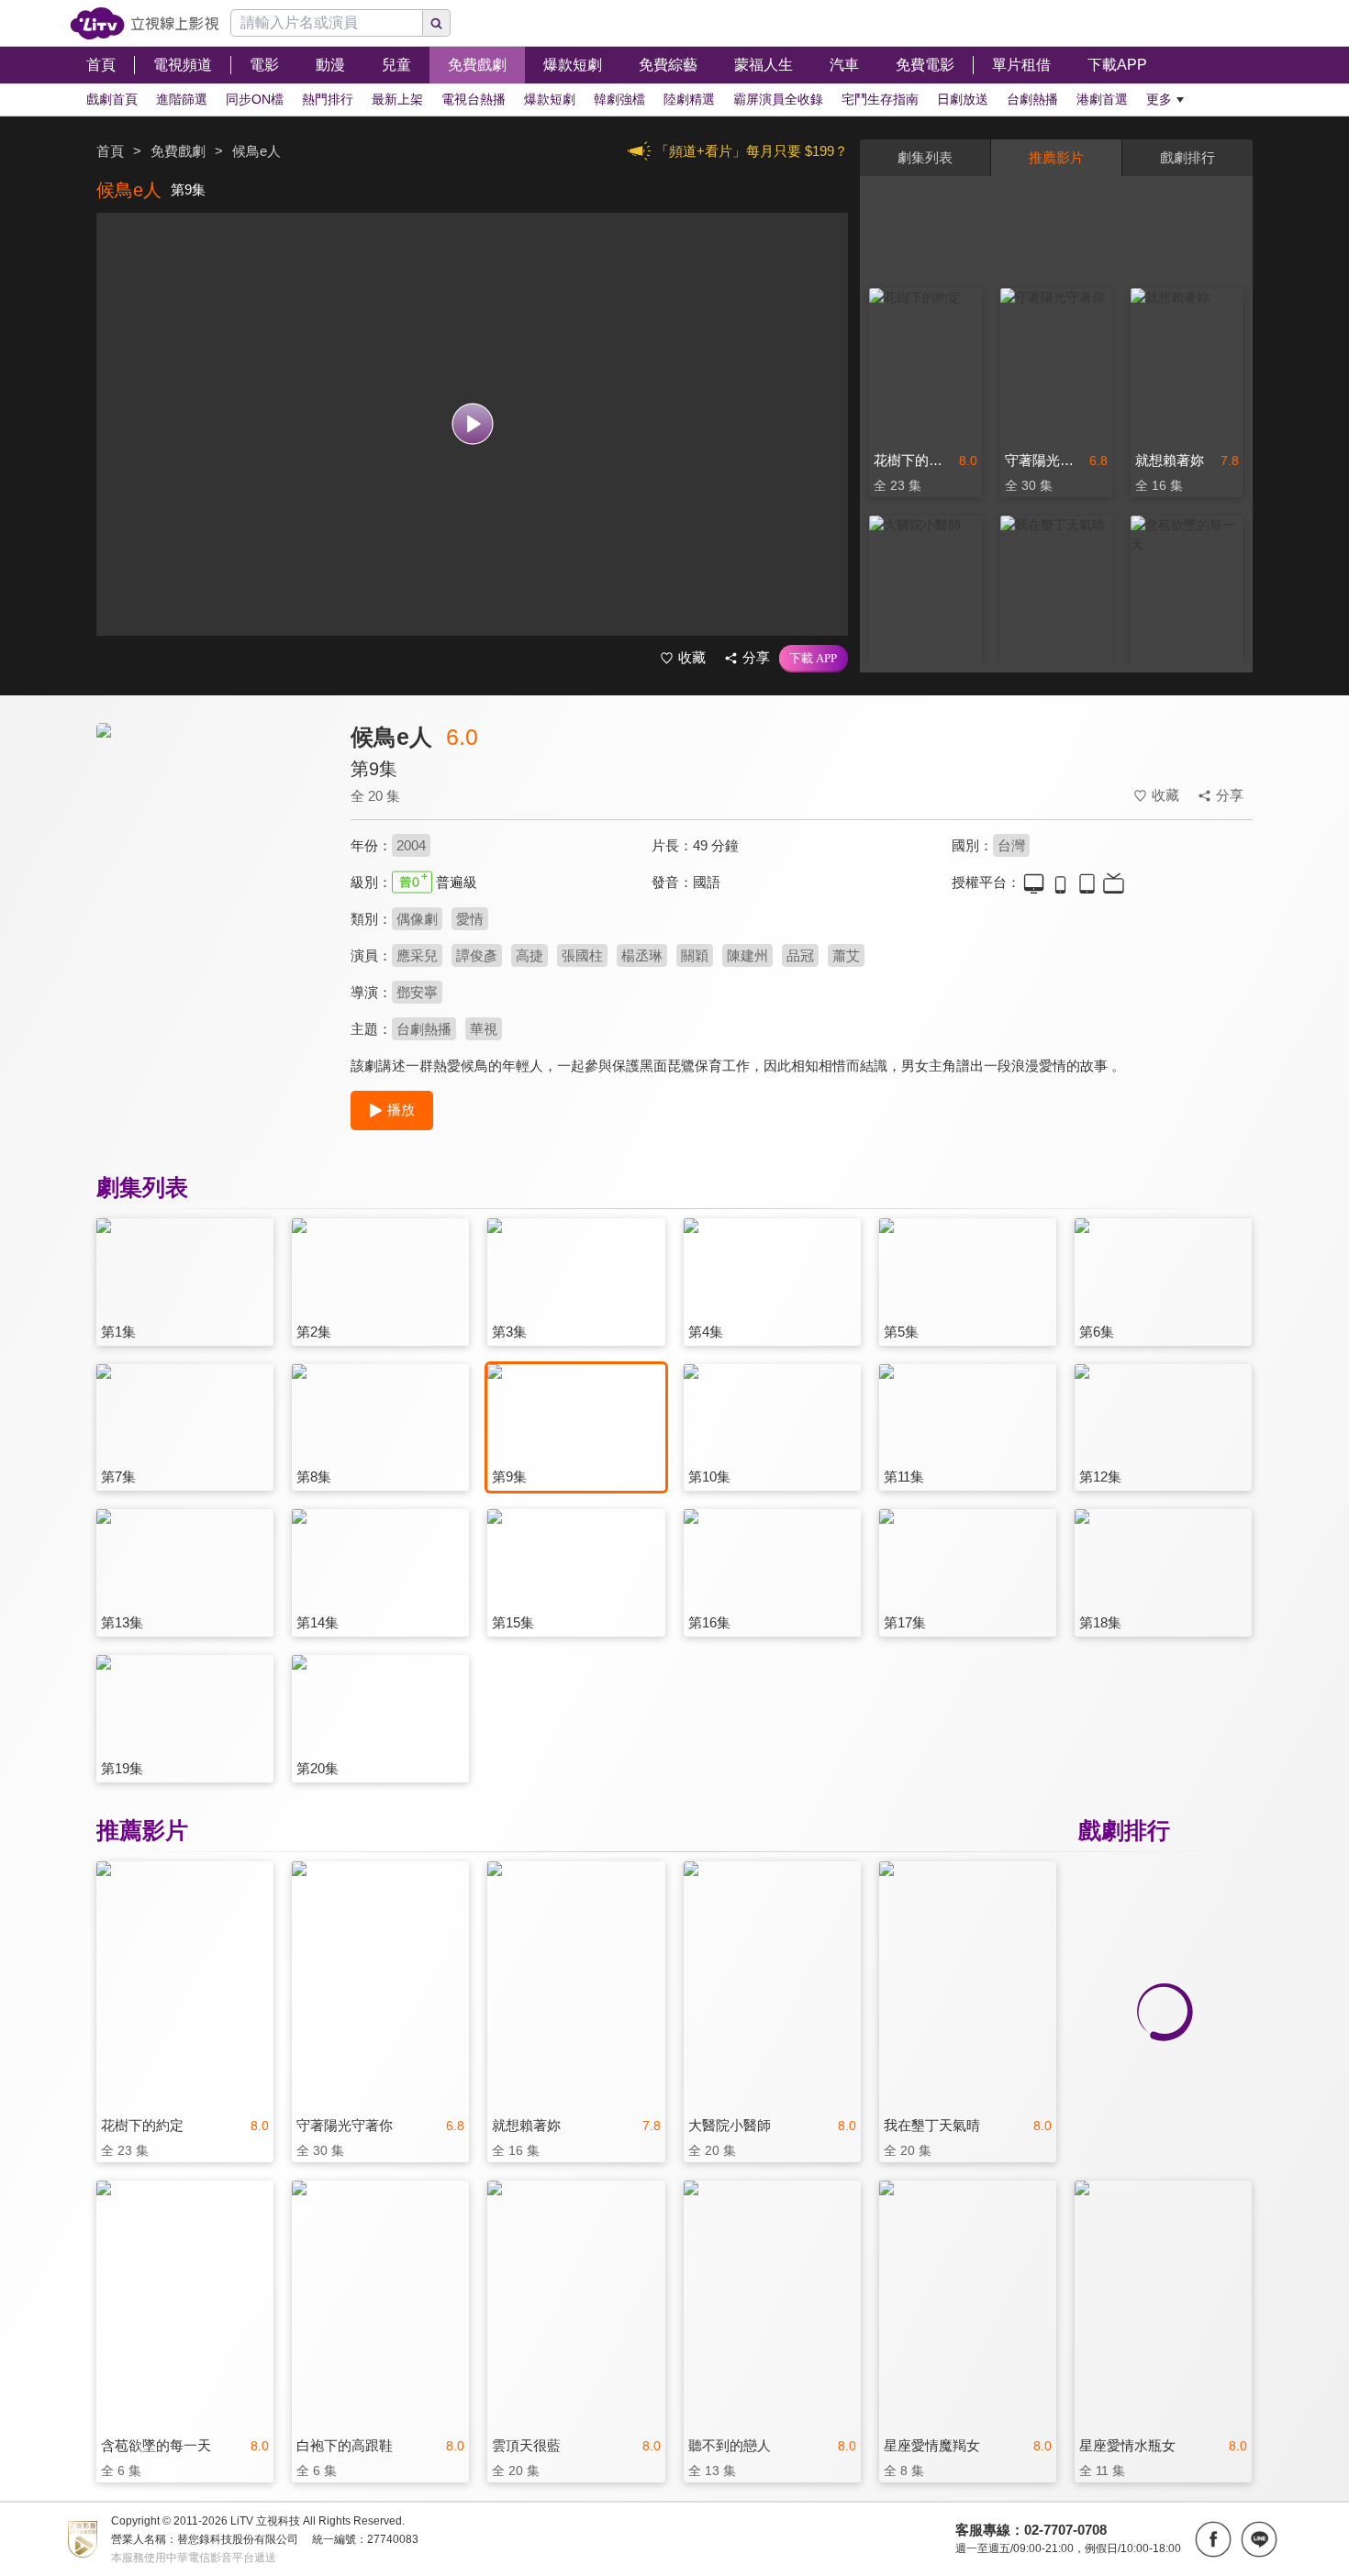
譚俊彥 (477, 955)
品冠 (800, 955)
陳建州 (747, 955)
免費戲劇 (178, 151)
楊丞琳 (642, 955)
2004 (411, 845)
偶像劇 (417, 919)
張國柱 (582, 955)
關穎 (695, 955)
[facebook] (1213, 2539)
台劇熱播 (424, 1029)
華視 (484, 1029)
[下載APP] (814, 659)
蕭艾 (846, 955)
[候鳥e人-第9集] (212, 887)
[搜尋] (437, 23)
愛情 (470, 919)
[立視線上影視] (145, 23)
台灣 (1011, 845)
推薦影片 (1056, 157)
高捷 (530, 955)
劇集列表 (925, 157)
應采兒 (417, 955)
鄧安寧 (417, 992)
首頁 (110, 151)
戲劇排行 (1187, 157)
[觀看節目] (472, 424)
